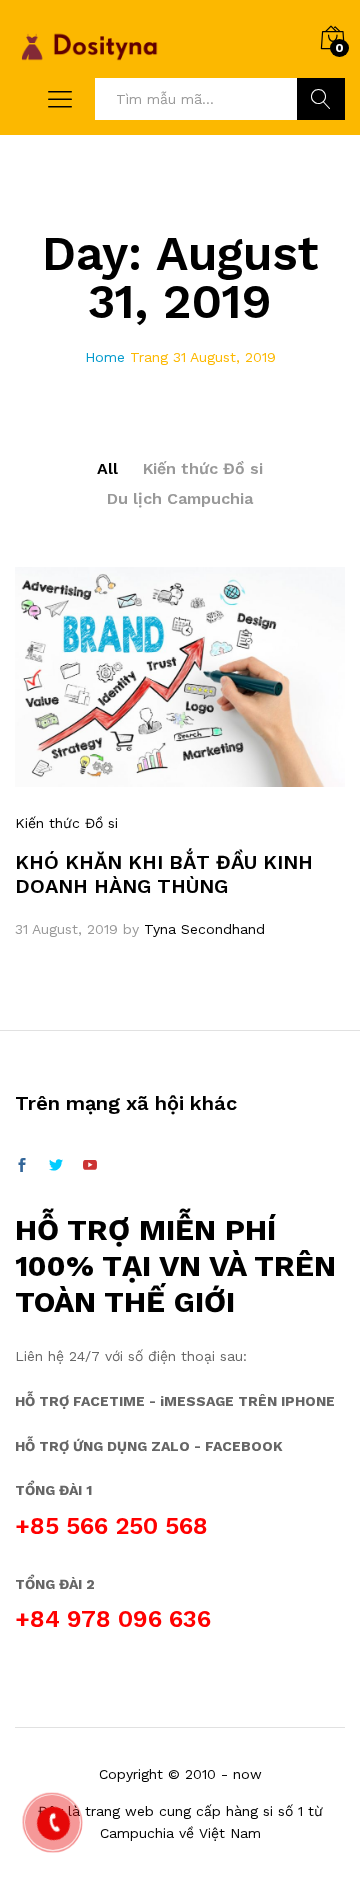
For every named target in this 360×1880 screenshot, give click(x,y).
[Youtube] (90, 1166)
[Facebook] (22, 1166)
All (107, 468)
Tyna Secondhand (204, 929)
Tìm (321, 99)
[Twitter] (56, 1166)
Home (105, 357)
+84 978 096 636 (113, 1619)
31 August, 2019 (66, 929)
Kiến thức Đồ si (203, 468)
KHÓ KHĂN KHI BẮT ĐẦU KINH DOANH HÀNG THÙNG (164, 874)
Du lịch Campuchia (180, 498)
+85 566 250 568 (111, 1526)
